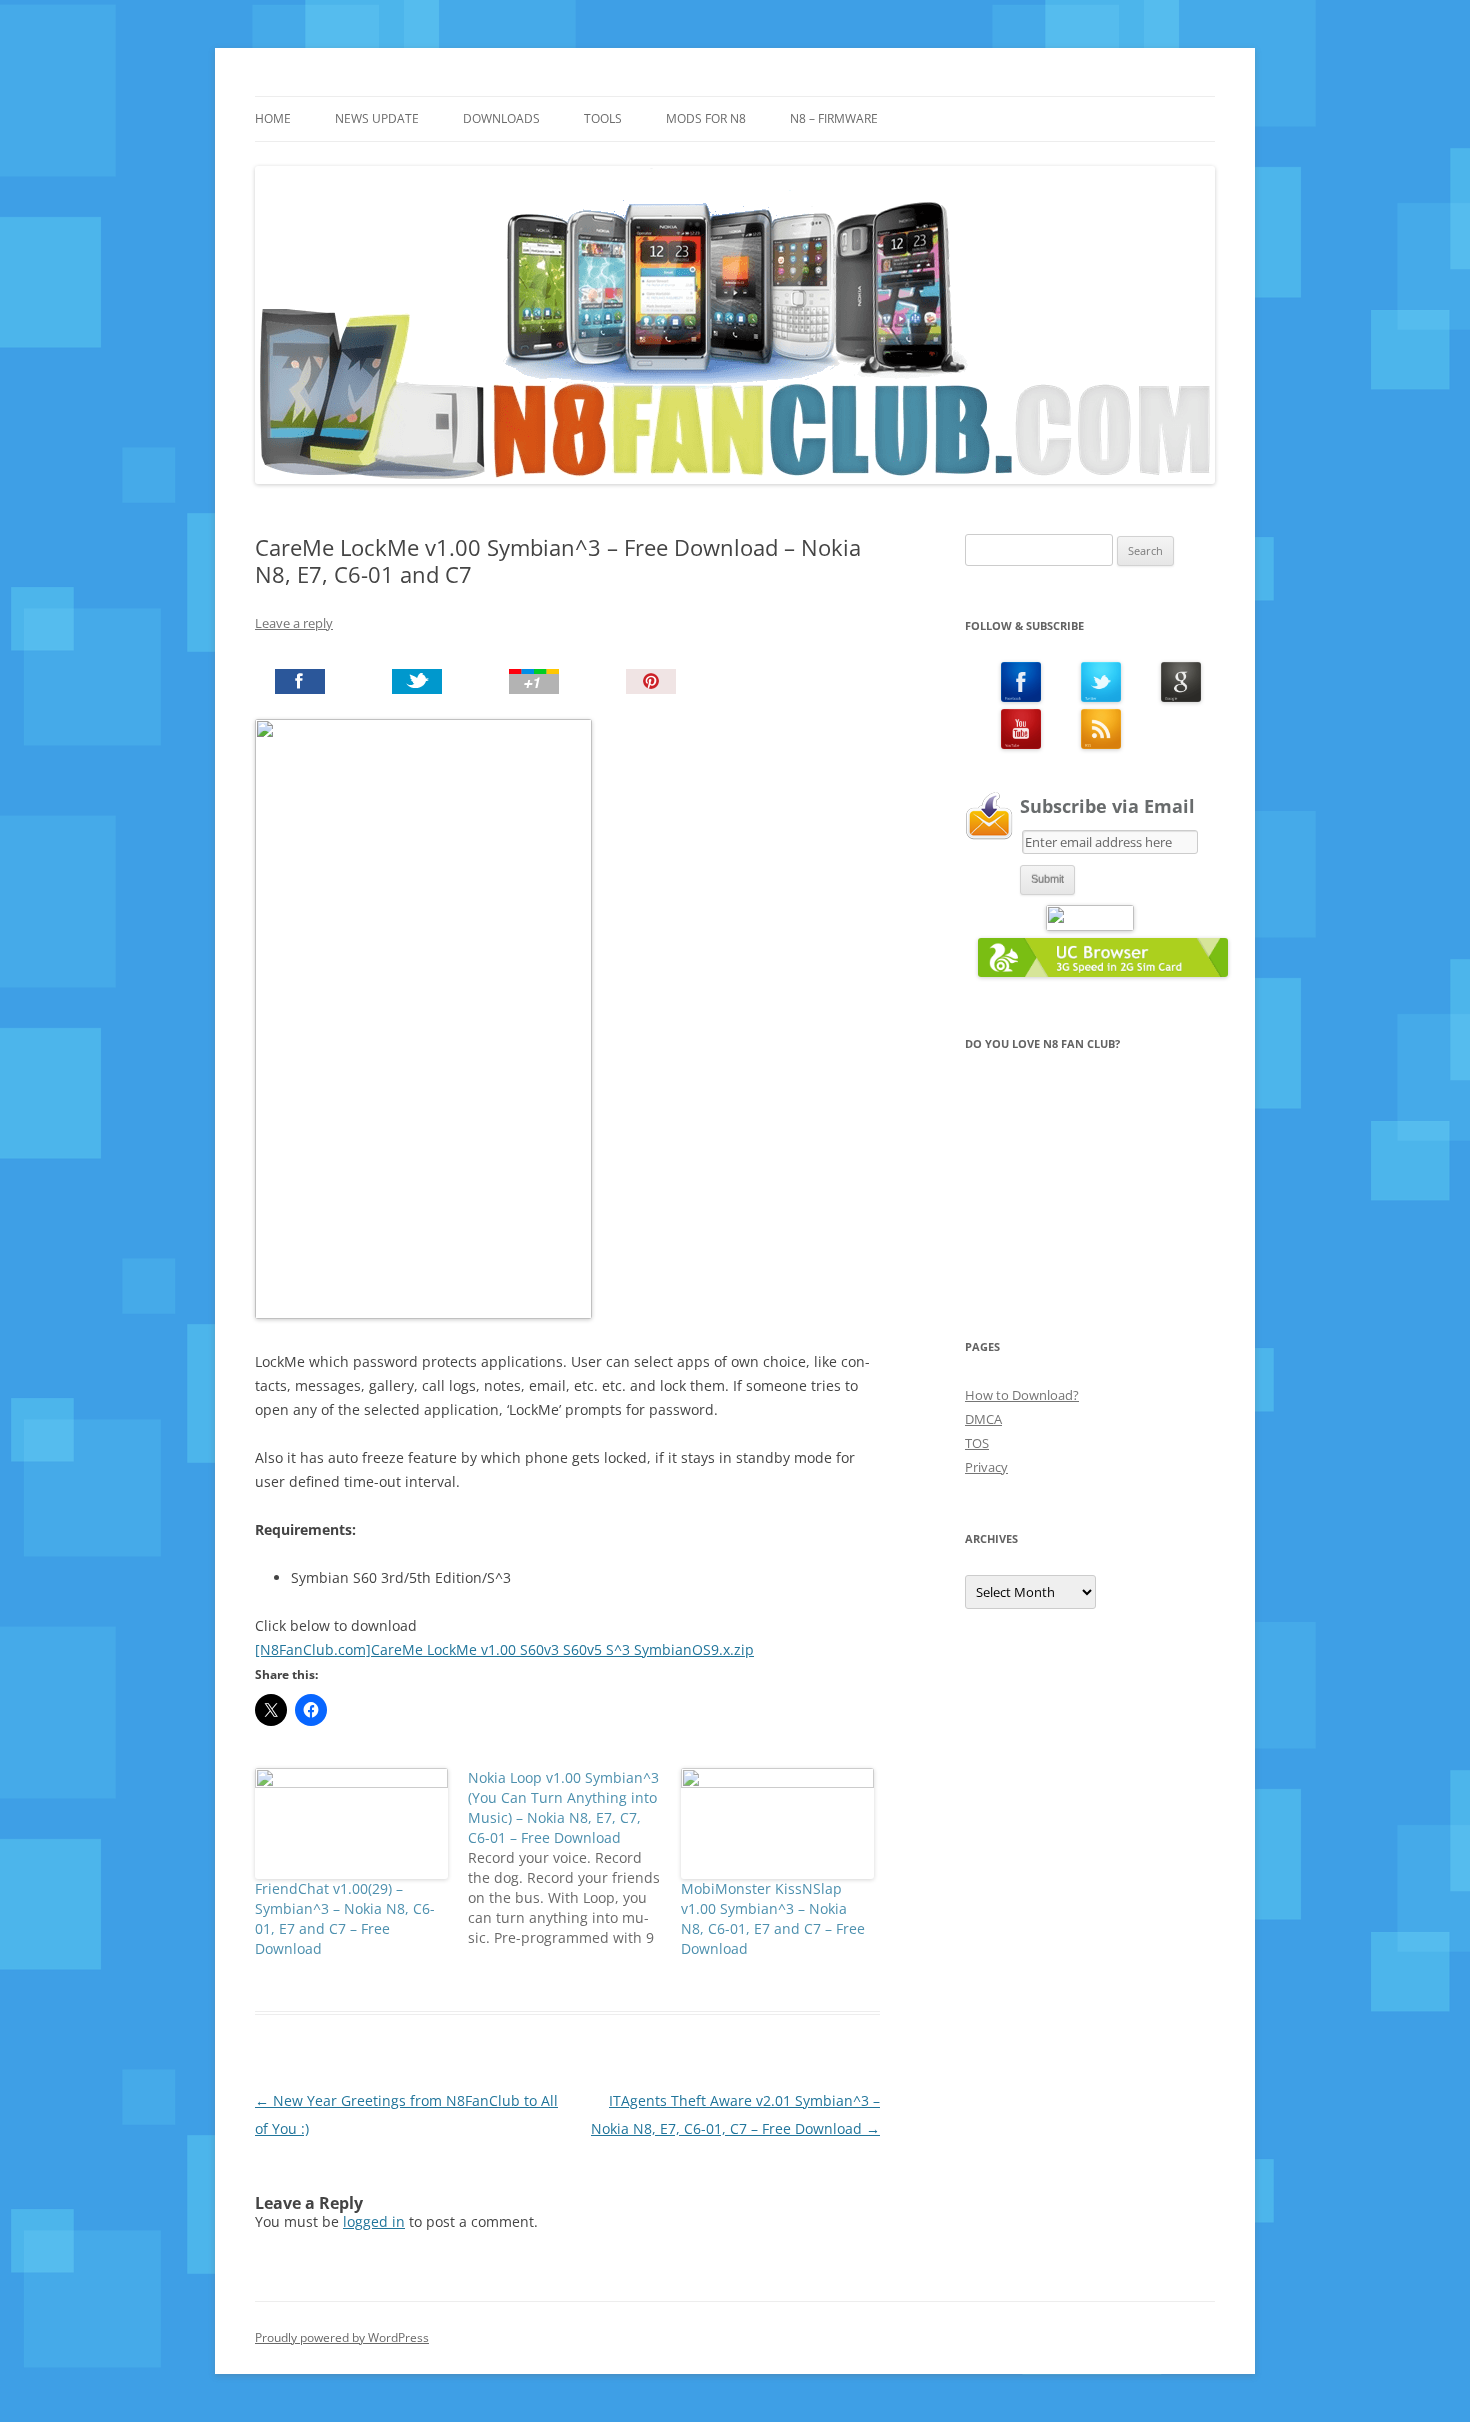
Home (273, 118)
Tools (603, 118)
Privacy (986, 1467)
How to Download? (1022, 1395)
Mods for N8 (706, 118)
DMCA (983, 1419)
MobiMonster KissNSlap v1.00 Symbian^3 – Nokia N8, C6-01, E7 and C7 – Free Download (773, 1918)
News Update (377, 118)
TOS (977, 1443)
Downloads (501, 118)
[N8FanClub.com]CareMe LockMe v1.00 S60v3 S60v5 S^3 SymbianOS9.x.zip (504, 1649)
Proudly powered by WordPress (342, 2337)
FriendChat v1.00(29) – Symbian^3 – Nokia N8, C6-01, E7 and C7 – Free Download (345, 1918)
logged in (374, 2221)
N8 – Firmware (834, 118)
